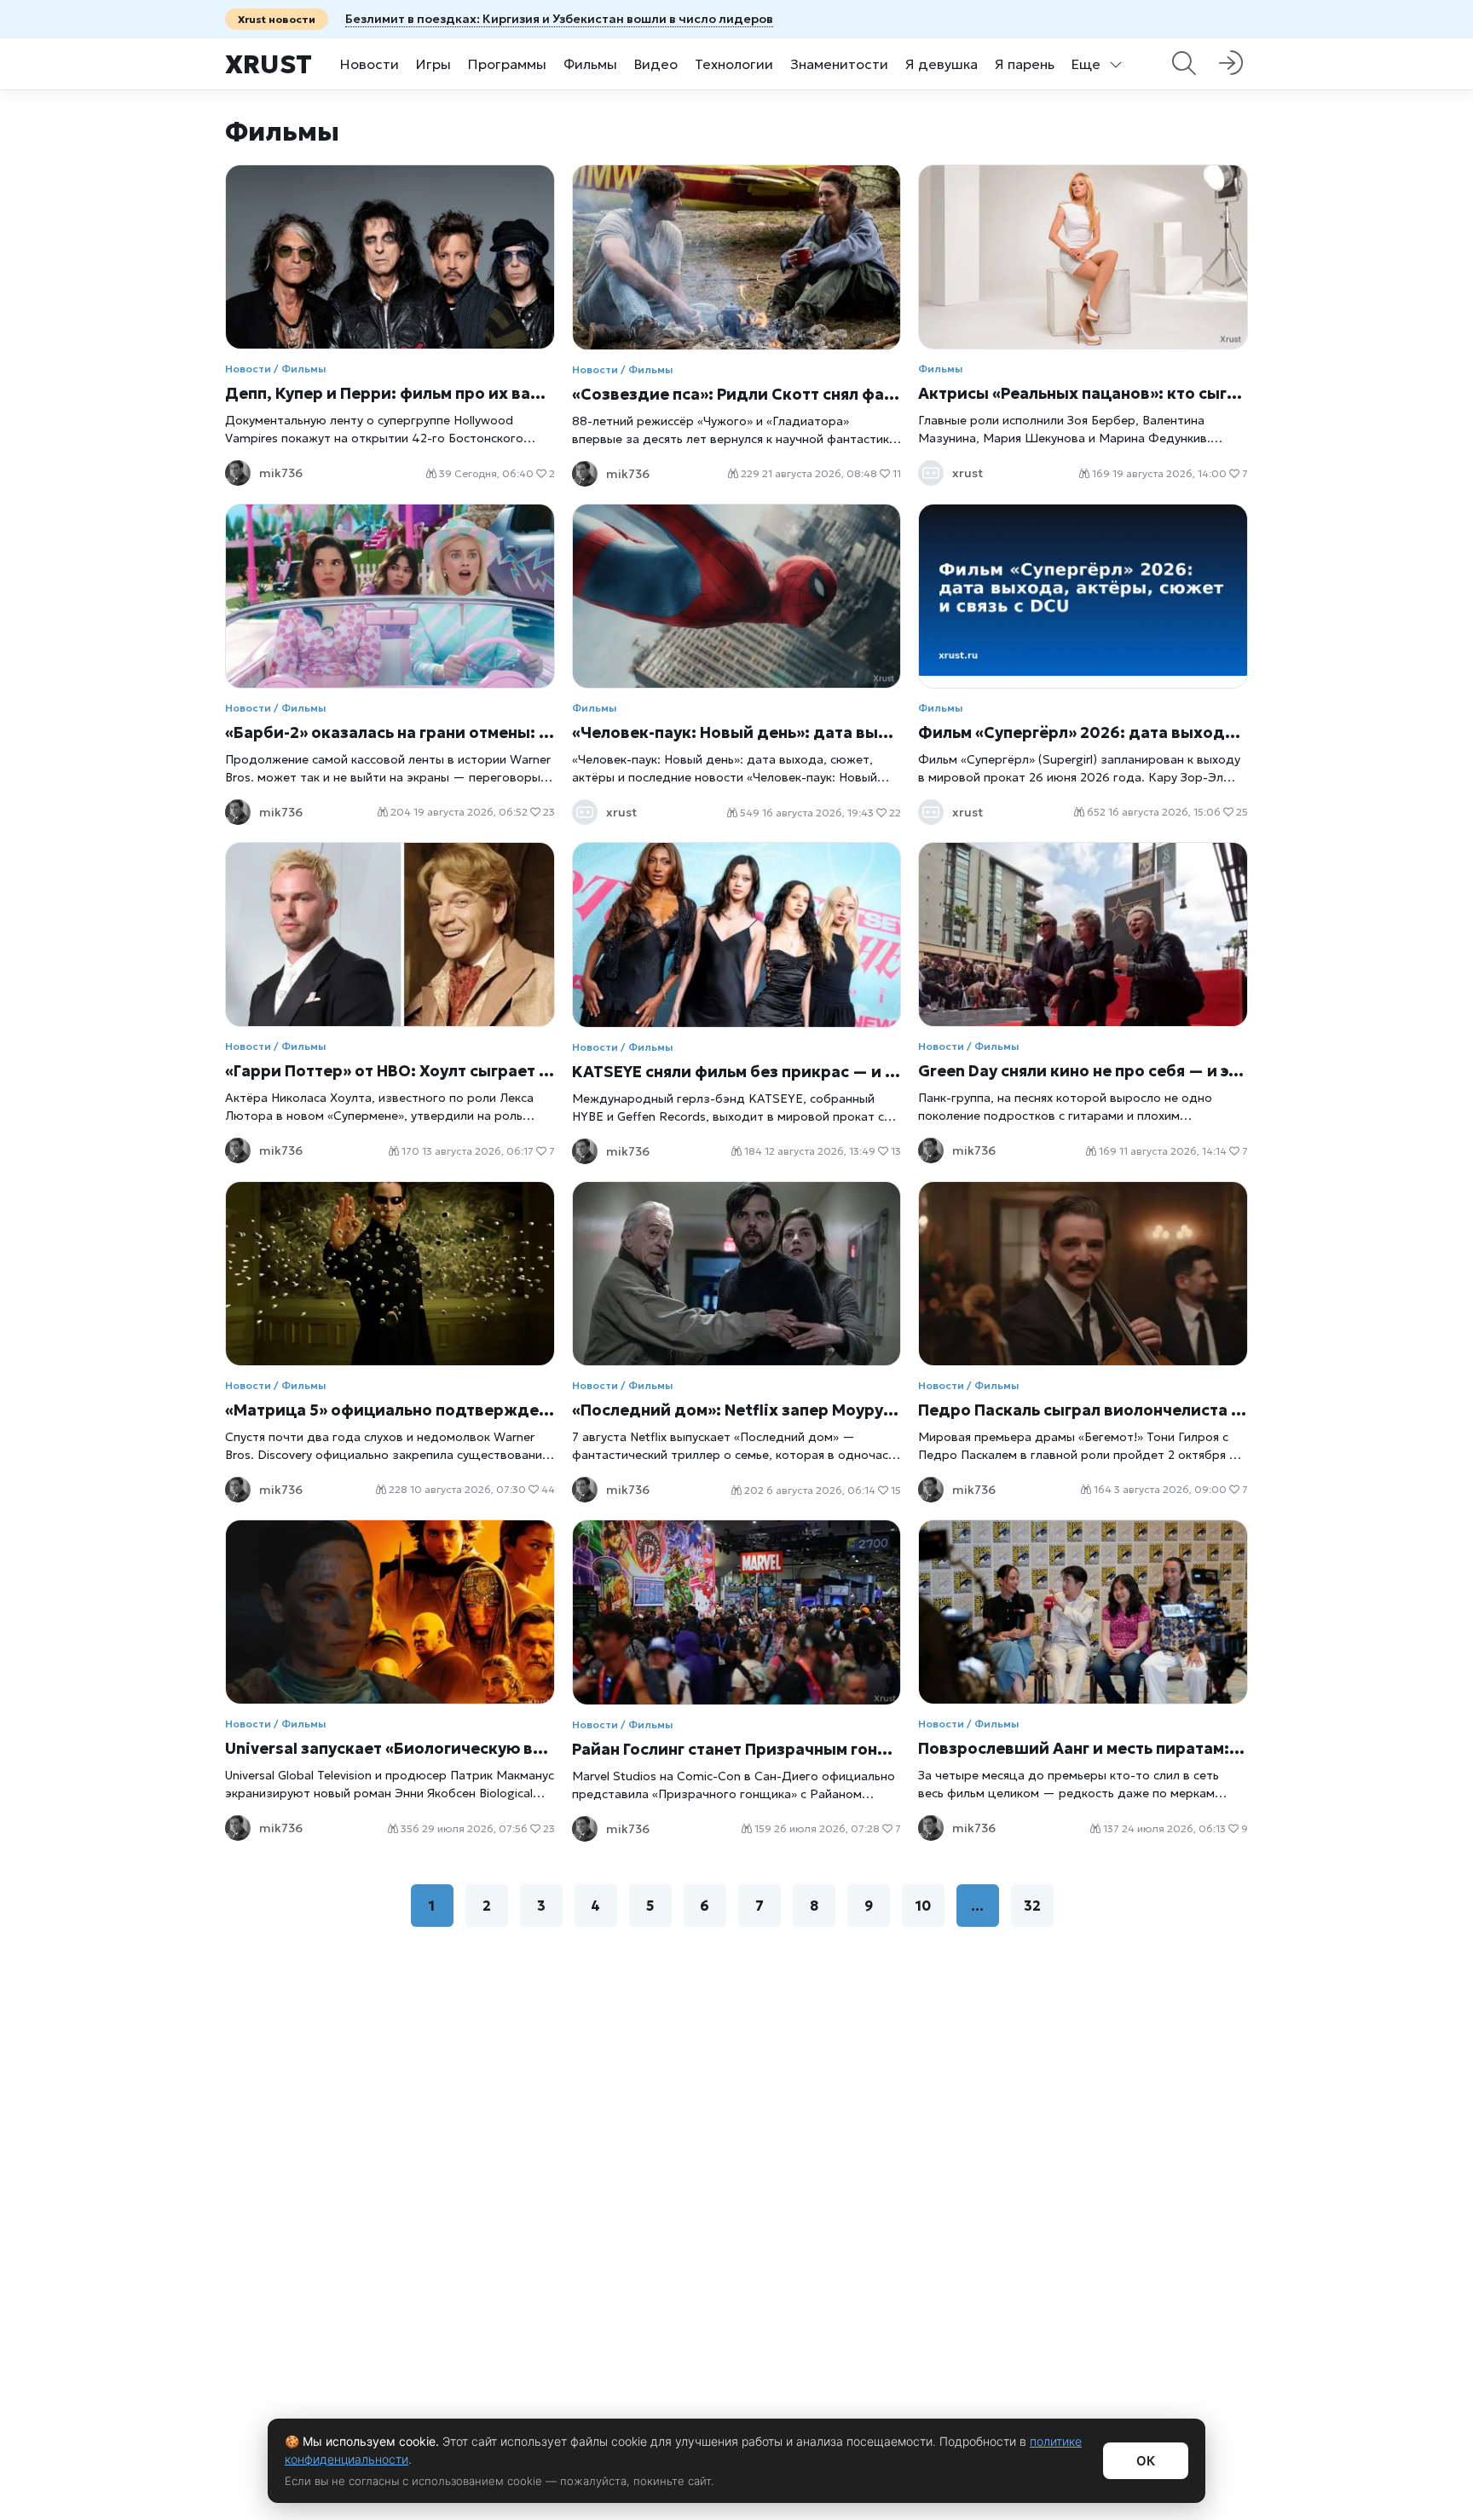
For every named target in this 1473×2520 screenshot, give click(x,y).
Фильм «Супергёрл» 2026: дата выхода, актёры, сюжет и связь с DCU (1083, 732)
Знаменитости (839, 64)
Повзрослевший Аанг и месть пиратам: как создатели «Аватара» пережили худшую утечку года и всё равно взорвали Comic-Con (1083, 1748)
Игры (433, 64)
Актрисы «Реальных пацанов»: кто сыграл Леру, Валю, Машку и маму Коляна (1083, 393)
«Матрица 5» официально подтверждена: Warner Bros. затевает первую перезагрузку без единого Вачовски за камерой (390, 1410)
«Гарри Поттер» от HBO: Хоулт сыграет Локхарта (390, 1071)
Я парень (1025, 64)
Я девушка (942, 64)
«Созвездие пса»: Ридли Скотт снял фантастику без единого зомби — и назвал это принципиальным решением (737, 394)
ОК (1146, 2461)
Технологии (734, 64)
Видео (656, 64)
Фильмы (590, 64)
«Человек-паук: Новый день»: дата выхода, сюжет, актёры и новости (737, 732)
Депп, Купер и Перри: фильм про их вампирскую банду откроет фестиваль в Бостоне (390, 393)
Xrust (269, 64)
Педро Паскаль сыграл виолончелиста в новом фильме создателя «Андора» (1083, 1410)
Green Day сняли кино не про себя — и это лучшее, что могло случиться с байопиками (1083, 1071)
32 (1032, 1906)
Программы (507, 64)
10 (923, 1906)
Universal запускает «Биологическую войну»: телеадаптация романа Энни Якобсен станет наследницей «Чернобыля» (390, 1748)
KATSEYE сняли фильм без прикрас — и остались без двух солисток (737, 1072)
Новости (370, 64)
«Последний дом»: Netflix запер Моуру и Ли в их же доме (737, 1410)
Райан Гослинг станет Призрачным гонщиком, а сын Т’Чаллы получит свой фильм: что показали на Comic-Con (737, 1749)
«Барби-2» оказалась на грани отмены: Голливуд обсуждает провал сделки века (390, 732)
